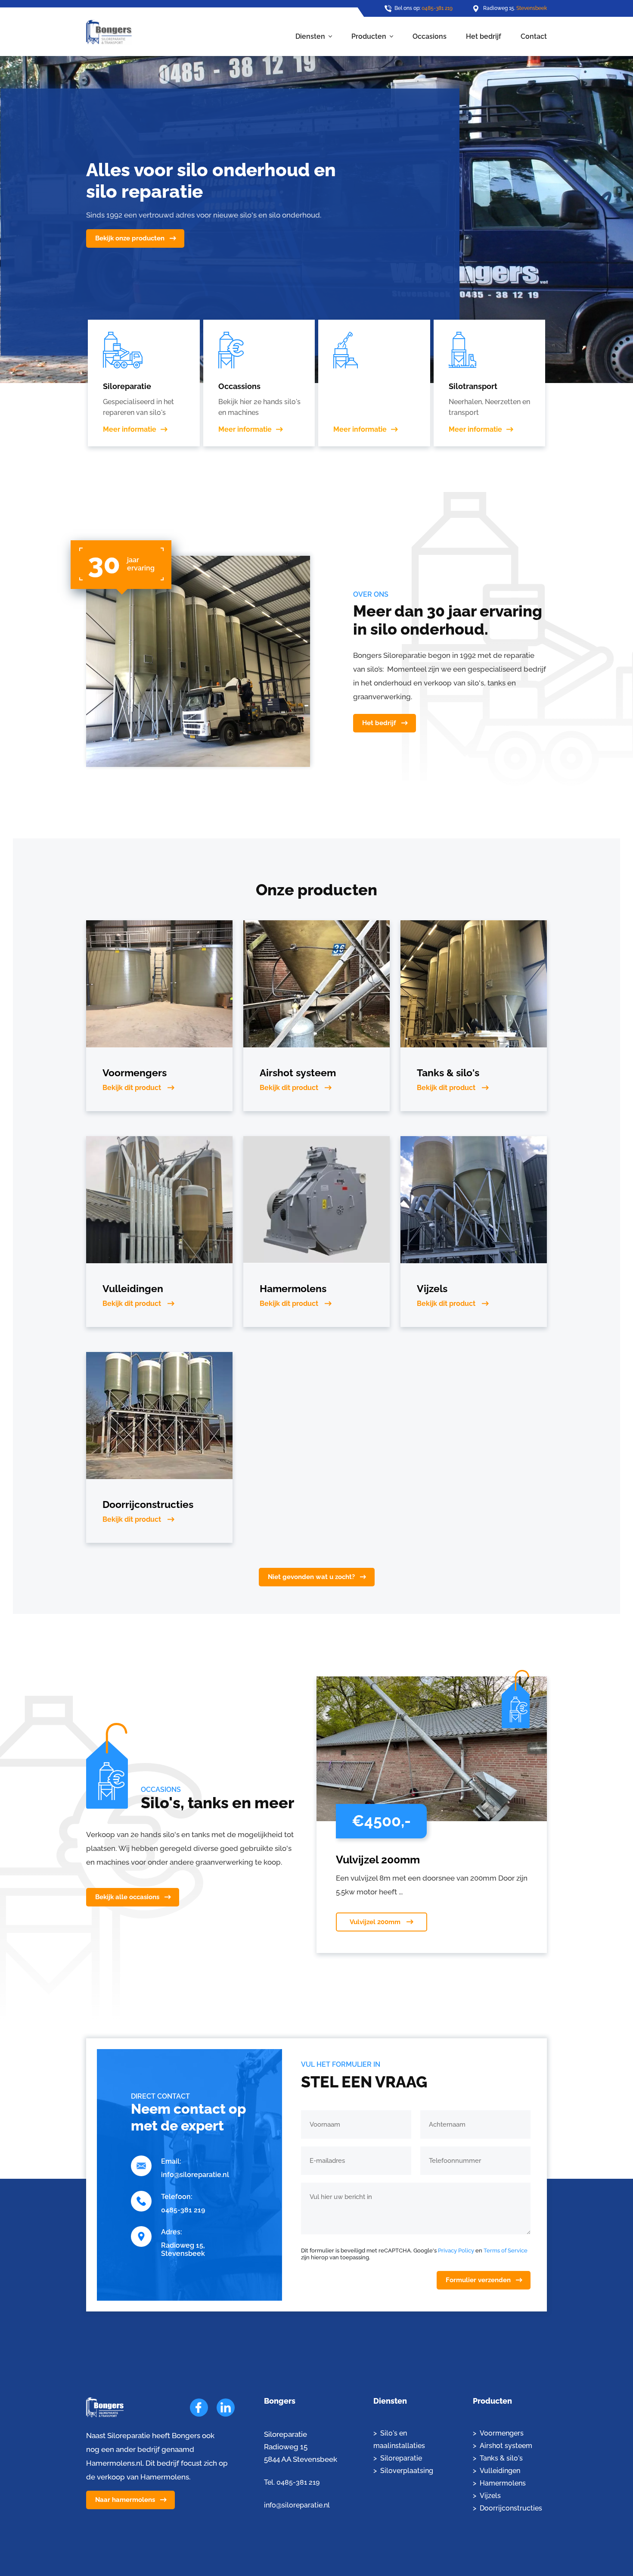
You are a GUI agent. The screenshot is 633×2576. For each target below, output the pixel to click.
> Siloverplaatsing (403, 2471)
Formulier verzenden (478, 2280)
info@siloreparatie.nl (195, 2175)
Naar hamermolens (125, 2500)
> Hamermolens (499, 2483)
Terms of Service (506, 2250)
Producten (369, 36)
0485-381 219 (437, 8)
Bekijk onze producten (130, 238)
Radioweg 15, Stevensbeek (183, 2249)
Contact (534, 36)
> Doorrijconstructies (507, 2508)
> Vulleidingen (496, 2471)
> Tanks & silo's (498, 2458)
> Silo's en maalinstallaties (399, 2439)
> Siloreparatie (398, 2458)
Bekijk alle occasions (127, 1897)
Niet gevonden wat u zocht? (311, 1577)
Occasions (430, 36)
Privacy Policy (456, 2250)
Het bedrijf (484, 36)
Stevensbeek (532, 8)
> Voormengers (498, 2433)
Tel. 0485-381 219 (292, 2482)
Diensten (310, 36)
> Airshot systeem (503, 2446)
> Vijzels (487, 2496)
